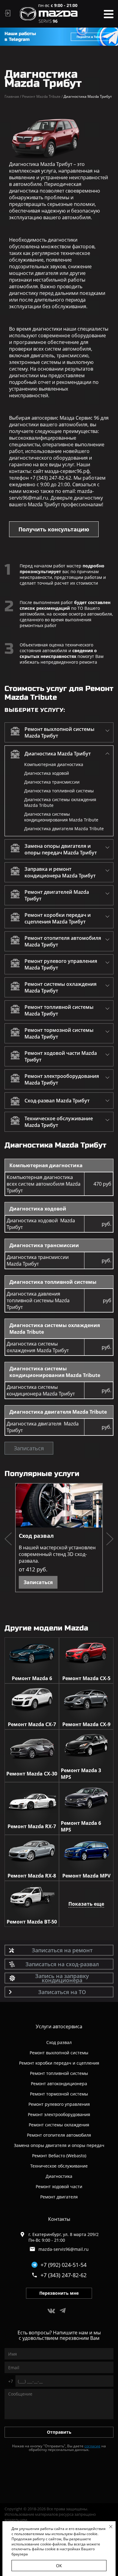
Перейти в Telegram (92, 37)
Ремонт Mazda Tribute (42, 96)
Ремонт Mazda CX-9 (86, 1724)
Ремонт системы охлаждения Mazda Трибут (61, 987)
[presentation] (8, 1540)
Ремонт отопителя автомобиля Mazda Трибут (63, 941)
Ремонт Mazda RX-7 (32, 1826)
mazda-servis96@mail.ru (64, 2249)
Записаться (29, 1448)
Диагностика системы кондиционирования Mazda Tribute (61, 817)
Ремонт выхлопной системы (59, 2053)
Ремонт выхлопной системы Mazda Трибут (59, 732)
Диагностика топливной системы (59, 791)
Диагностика (59, 2176)
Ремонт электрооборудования (59, 2114)
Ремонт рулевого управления (59, 2104)
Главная (13, 96)
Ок (59, 2566)
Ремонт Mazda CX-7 (32, 1724)
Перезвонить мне (59, 2293)
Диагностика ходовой (47, 773)
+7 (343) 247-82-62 (64, 2275)
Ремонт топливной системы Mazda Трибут (59, 1010)
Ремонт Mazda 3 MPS (81, 1774)
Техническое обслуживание (59, 2166)
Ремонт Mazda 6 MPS (81, 1826)
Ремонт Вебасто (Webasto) (59, 2156)
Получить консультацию (54, 529)
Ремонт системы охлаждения (59, 2125)
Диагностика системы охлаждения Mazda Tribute (60, 802)
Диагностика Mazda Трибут (58, 754)
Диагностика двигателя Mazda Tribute (64, 829)
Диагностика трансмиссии (52, 782)
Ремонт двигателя (59, 2197)
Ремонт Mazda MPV (86, 1876)
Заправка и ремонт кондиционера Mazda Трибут (60, 872)
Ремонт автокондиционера (59, 2084)
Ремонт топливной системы (59, 2073)
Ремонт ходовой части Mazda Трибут (61, 1056)
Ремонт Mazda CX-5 (86, 1678)
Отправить (59, 2432)
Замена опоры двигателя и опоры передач (59, 2145)
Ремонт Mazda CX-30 (32, 1774)
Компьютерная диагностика (54, 764)
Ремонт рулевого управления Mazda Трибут (61, 964)
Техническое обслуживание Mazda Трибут (59, 1122)
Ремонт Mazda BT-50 (32, 1922)
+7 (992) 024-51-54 (64, 2265)
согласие (92, 2446)
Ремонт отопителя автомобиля (59, 2135)
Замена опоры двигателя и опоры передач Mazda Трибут (61, 849)
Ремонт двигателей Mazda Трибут (57, 895)
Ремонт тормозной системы (59, 2094)
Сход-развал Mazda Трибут (57, 1101)
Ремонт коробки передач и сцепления (59, 2063)
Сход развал (36, 1536)
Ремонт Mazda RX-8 (32, 1876)
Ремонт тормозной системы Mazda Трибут (59, 1033)
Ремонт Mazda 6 (32, 1678)
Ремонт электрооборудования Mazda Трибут (62, 1079)
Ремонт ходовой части (59, 2186)
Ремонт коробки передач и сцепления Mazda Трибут (58, 918)
